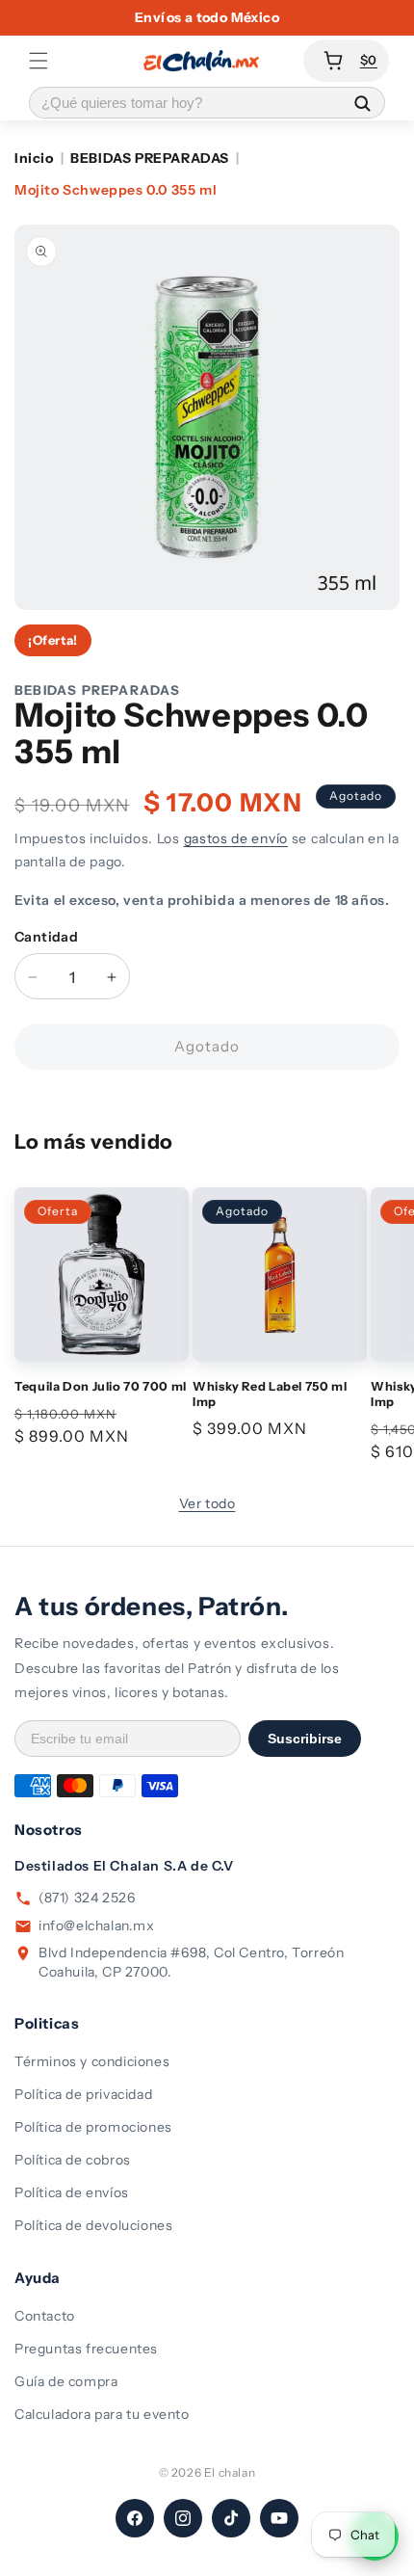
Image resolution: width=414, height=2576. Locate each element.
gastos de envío (236, 838)
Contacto (45, 2316)
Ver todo (207, 1503)
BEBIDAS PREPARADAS (150, 158)
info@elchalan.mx (97, 1925)
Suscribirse (305, 1739)
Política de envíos (72, 2192)
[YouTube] (279, 2518)
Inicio (34, 158)
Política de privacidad (83, 2094)
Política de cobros (73, 2160)
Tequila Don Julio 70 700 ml (101, 1386)
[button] (39, 61)
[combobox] (185, 103)
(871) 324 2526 (87, 1898)
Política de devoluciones (93, 2225)
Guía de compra (66, 2381)
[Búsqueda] (362, 103)
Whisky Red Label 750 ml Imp (270, 1394)
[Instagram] (183, 2518)
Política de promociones (93, 2127)
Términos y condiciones (92, 2061)
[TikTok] (231, 2518)
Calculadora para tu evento (102, 2414)
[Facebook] (135, 2518)
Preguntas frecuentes (86, 2349)
